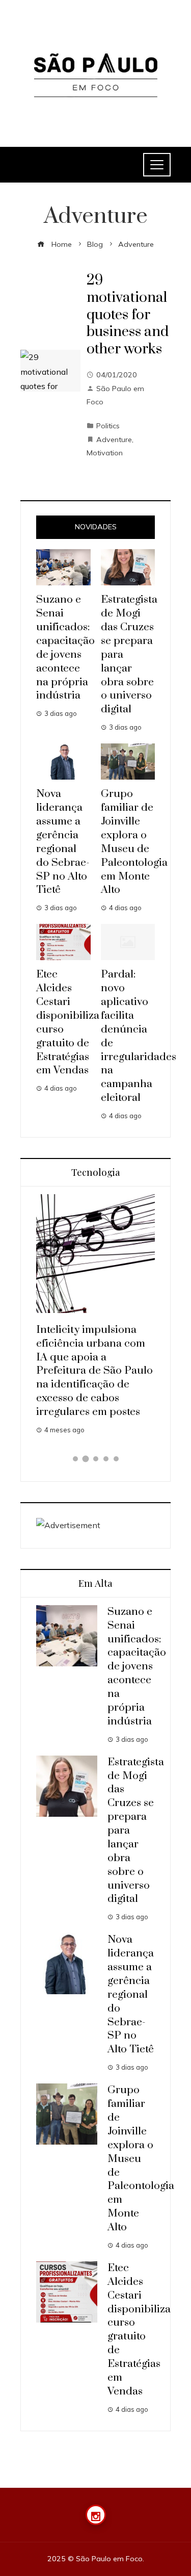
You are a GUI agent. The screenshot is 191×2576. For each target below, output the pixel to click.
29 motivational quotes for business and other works (128, 315)
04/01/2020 (117, 375)
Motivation (105, 453)
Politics (108, 426)
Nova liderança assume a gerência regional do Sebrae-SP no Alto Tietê (63, 842)
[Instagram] (96, 2515)
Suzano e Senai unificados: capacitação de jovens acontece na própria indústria (65, 648)
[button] (75, 1459)
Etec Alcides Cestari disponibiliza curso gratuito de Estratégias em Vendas (139, 2330)
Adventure (114, 440)
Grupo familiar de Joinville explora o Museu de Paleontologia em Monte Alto (134, 842)
